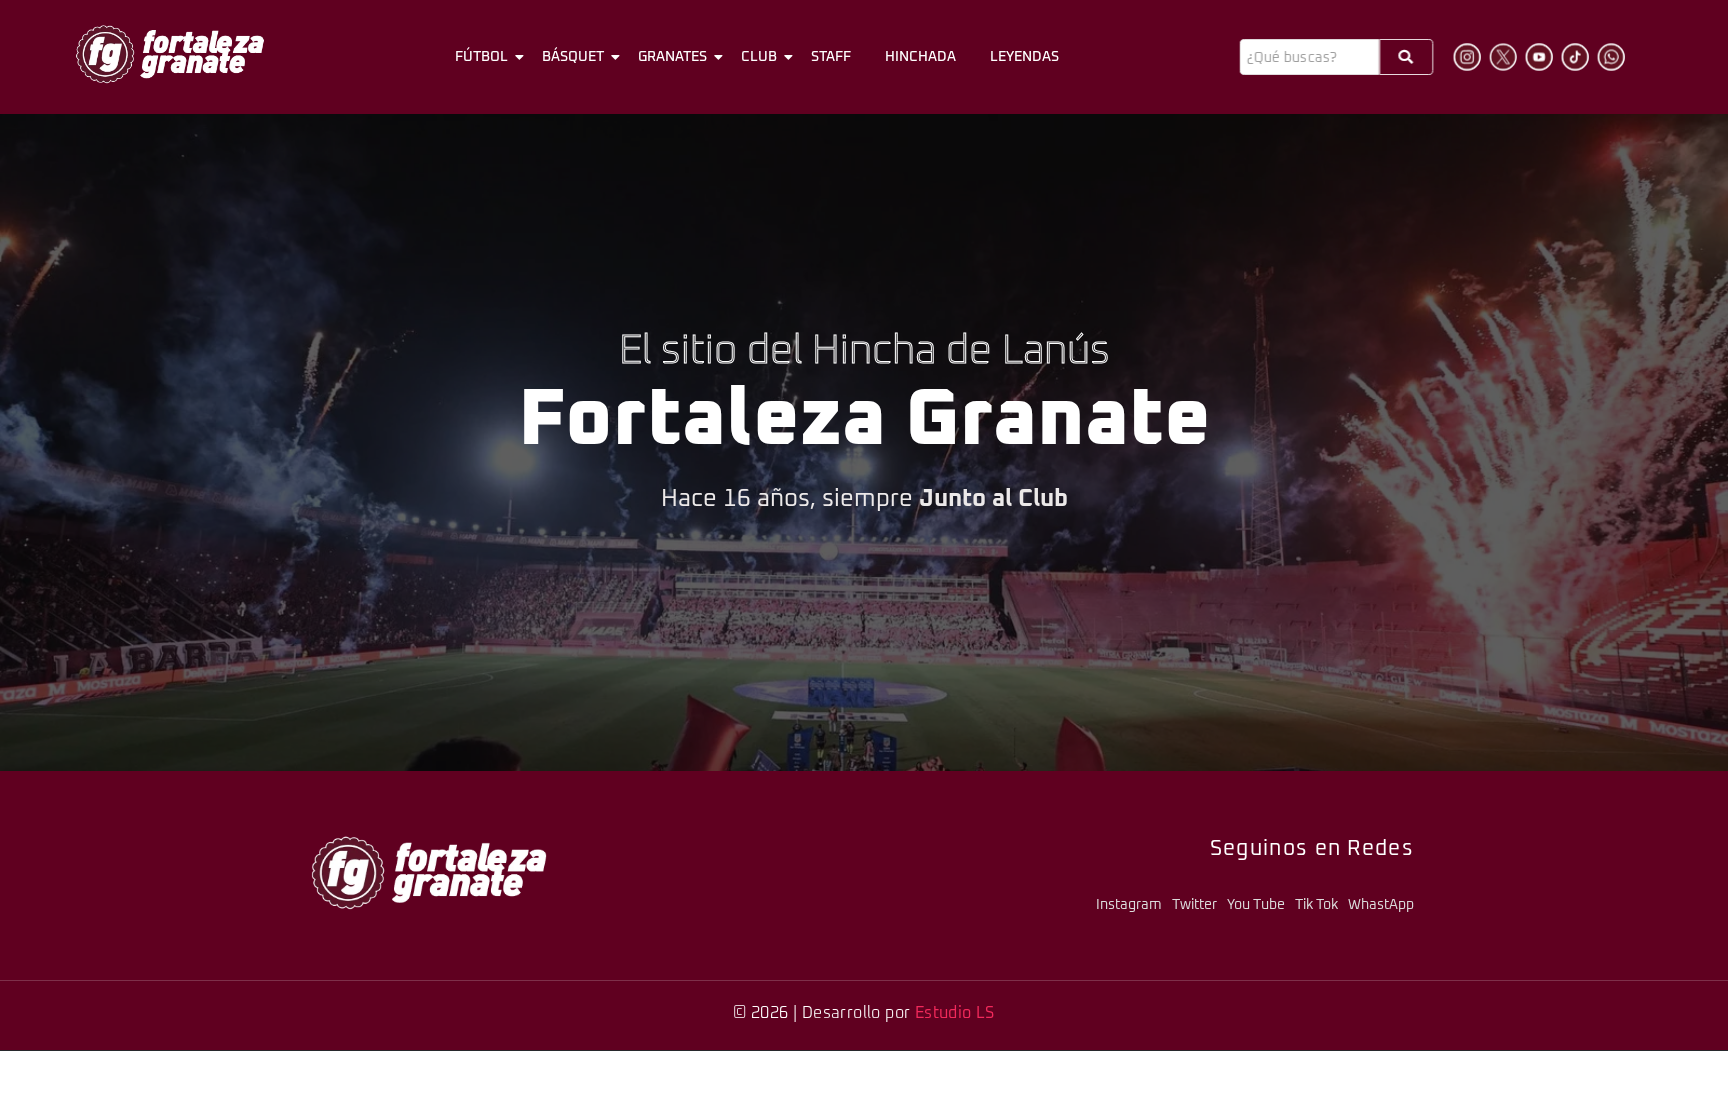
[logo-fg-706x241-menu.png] (170, 54)
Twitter (1194, 905)
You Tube (1256, 905)
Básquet (573, 57)
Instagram (1129, 905)
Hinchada (920, 57)
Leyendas (1024, 57)
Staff (831, 57)
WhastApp (1381, 905)
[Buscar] (1406, 57)
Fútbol (481, 57)
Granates (672, 57)
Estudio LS (955, 1013)
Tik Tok (1316, 905)
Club (759, 57)
